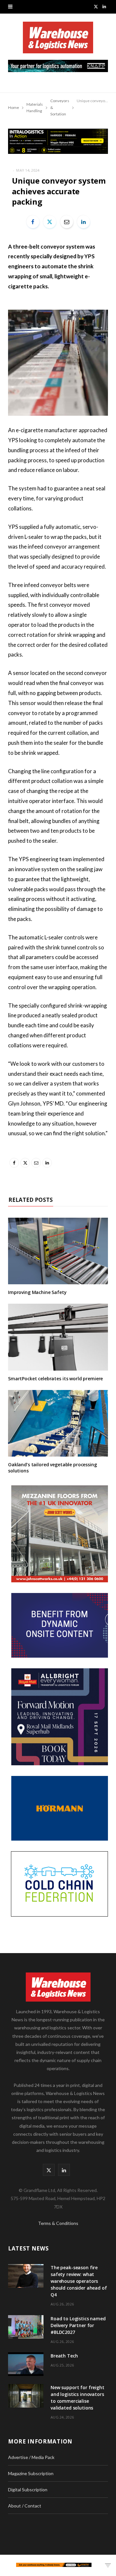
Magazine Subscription (31, 2473)
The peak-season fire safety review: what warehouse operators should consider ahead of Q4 (79, 2281)
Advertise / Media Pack (31, 2457)
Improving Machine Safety (37, 1292)
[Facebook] (33, 222)
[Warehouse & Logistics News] (58, 41)
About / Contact (25, 2506)
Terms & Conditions (58, 2223)
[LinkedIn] (83, 222)
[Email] (67, 222)
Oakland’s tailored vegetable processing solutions (53, 1468)
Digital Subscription (28, 2490)
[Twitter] (50, 222)
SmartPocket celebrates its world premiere (55, 1379)
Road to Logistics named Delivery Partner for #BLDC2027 (78, 2325)
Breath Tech (64, 2356)
